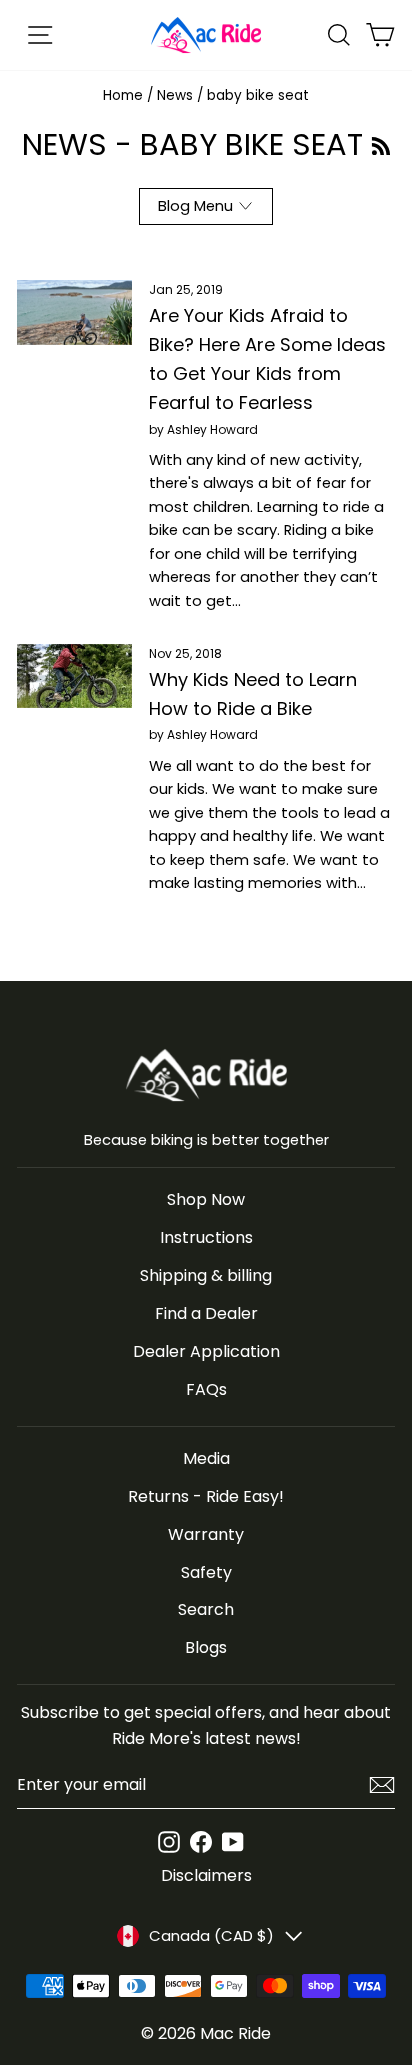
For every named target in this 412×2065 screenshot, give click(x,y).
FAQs (206, 1389)
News (175, 95)
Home (123, 95)
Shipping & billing (206, 1275)
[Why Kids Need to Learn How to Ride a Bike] (74, 676)
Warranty (206, 1534)
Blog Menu (195, 206)
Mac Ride (235, 2033)
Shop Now (206, 1199)
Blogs (206, 1647)
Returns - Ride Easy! (206, 1496)
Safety (206, 1572)
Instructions (206, 1237)
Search (206, 1609)
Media (206, 1458)
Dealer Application (206, 1351)
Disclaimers (206, 1875)
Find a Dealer (206, 1313)
